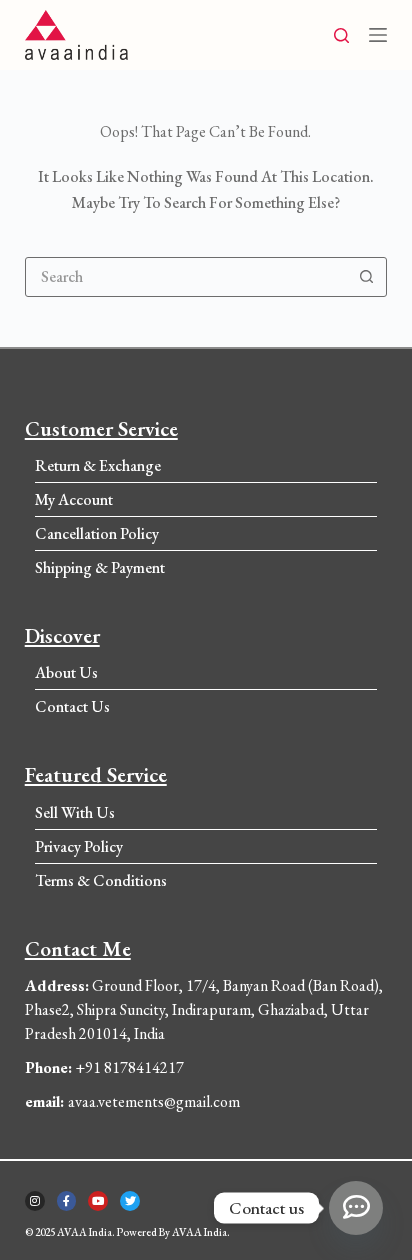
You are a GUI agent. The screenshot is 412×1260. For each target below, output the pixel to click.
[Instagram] (35, 1201)
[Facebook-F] (67, 1201)
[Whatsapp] (356, 1208)
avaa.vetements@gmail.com (132, 1101)
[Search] (341, 35)
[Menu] (378, 35)
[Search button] (366, 277)
